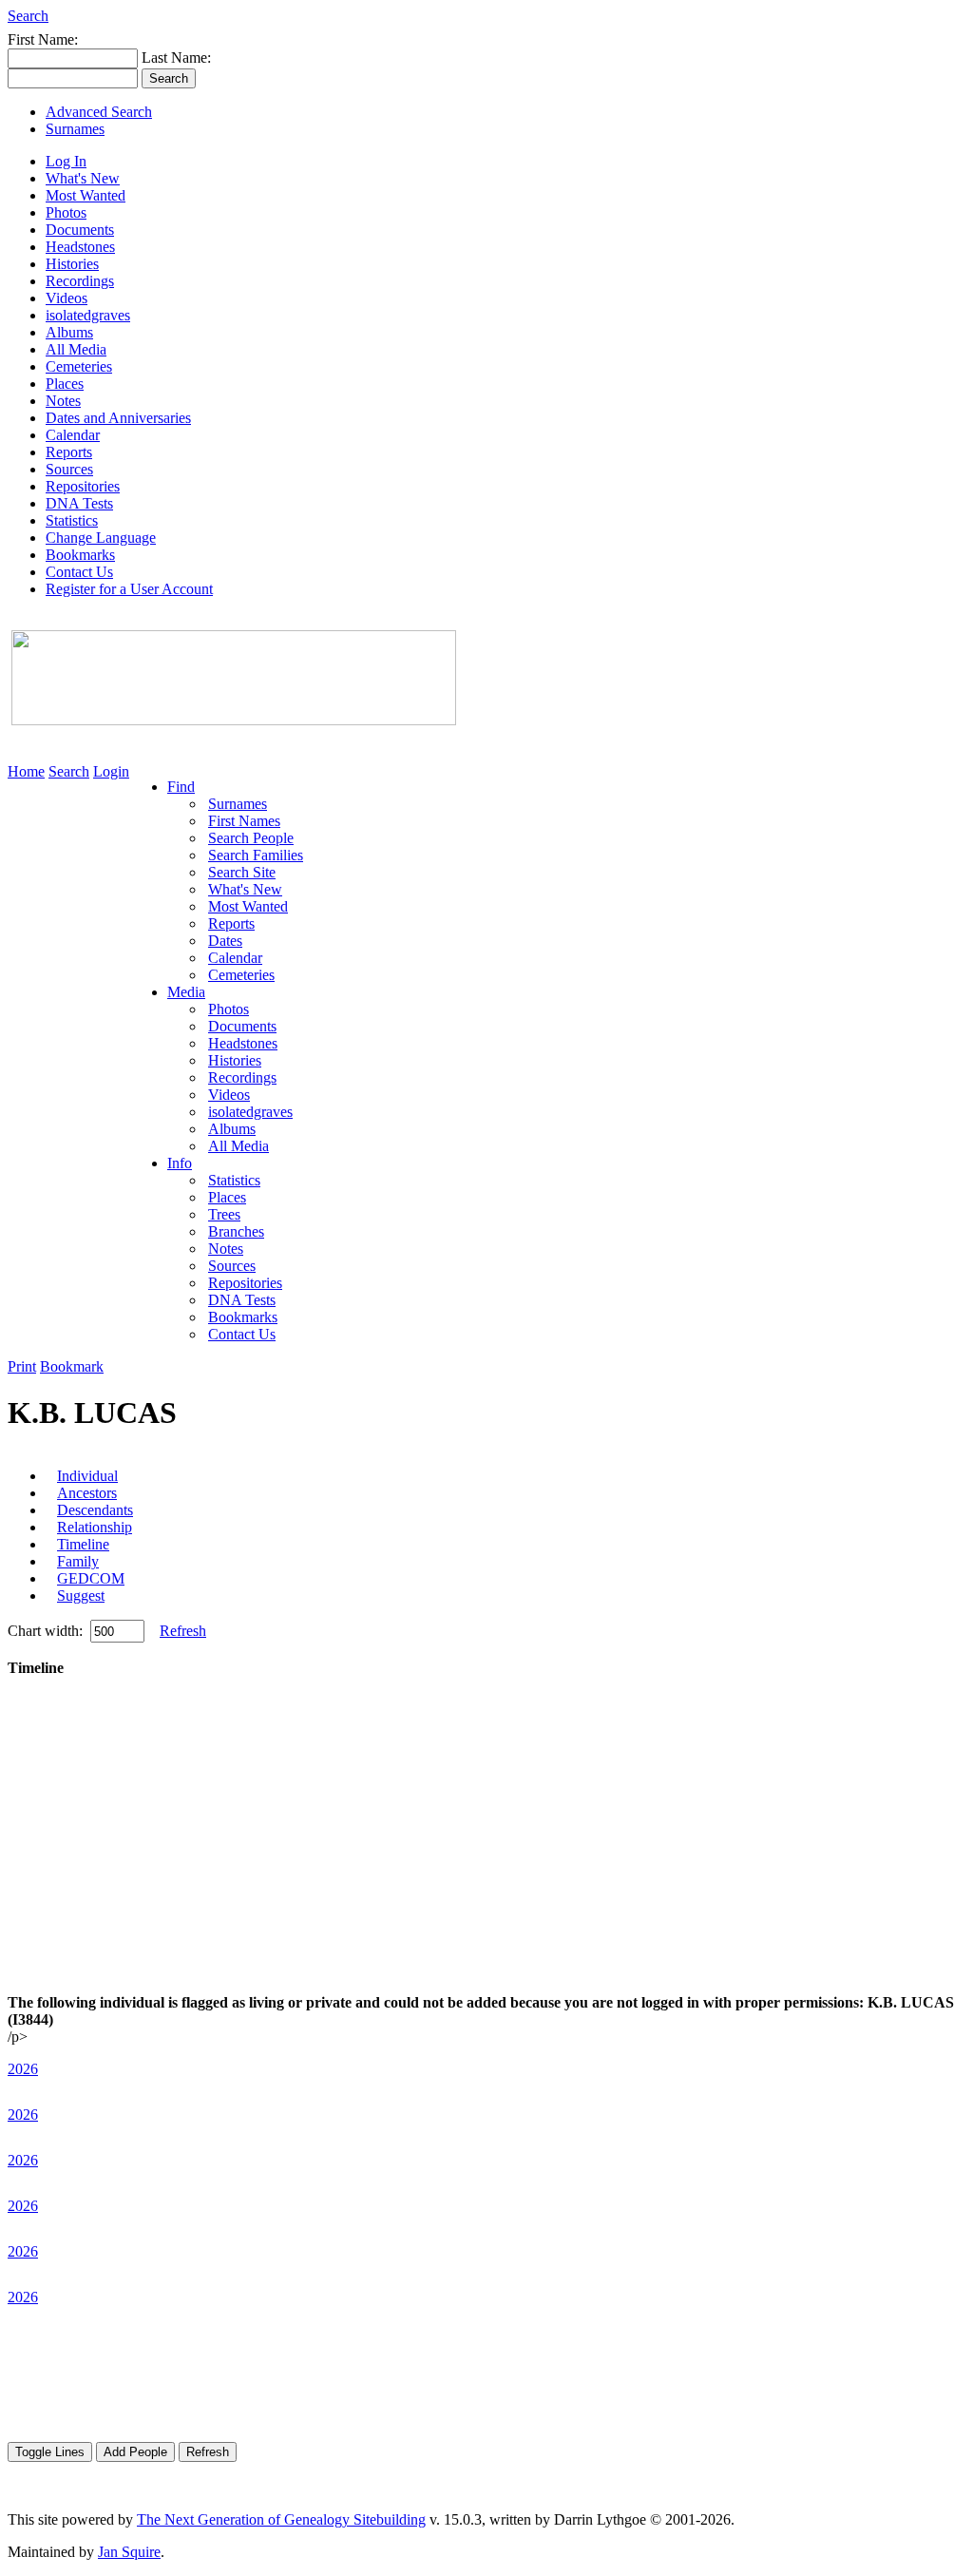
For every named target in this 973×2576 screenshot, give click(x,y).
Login (111, 771)
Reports (69, 452)
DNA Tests (79, 503)
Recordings (80, 281)
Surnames (75, 129)
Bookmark (72, 1366)
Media (186, 992)
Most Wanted (86, 195)
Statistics (72, 520)
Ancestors (87, 1493)
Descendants (95, 1510)
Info (180, 1163)
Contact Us (79, 572)
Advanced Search (99, 112)
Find (181, 787)
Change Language (101, 538)
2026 (23, 2069)
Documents (80, 230)
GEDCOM (91, 1578)
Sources (69, 469)
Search (28, 16)
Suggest (81, 1596)
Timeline (83, 1544)
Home (26, 771)
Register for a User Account (129, 589)
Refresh (183, 1631)
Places (65, 384)
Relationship (95, 1527)
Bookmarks (80, 555)
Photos (66, 212)
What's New (83, 178)
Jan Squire (129, 2552)
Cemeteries (79, 366)
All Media (76, 349)
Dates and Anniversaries (118, 418)
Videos (67, 298)
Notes (63, 401)
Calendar (73, 435)
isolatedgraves (88, 315)
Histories (72, 264)
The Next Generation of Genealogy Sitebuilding (281, 2519)
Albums (69, 332)
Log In (66, 161)
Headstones (80, 247)
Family (78, 1561)
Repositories (83, 486)
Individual (87, 1476)
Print (22, 1366)
